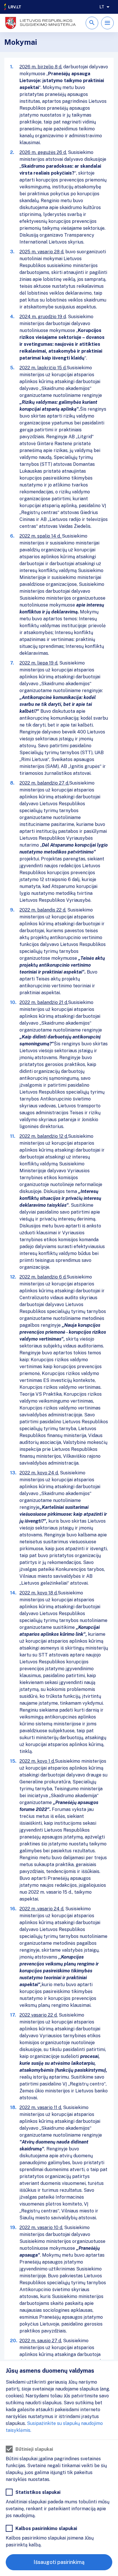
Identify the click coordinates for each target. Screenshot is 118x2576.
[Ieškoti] (92, 23)
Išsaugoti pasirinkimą (59, 2562)
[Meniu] (107, 23)
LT (102, 7)
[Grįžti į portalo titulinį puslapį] (13, 7)
